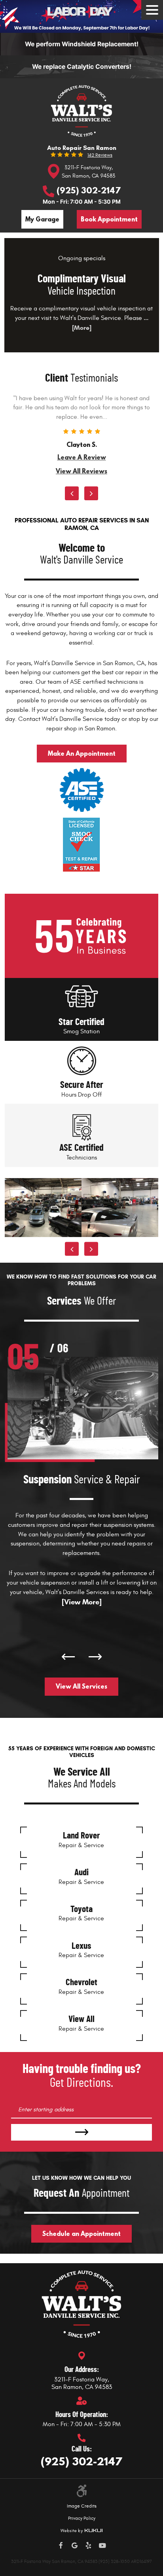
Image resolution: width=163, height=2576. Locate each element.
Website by (81, 2531)
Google (75, 2546)
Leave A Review (82, 457)
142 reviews (100, 155)
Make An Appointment (82, 753)
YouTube (102, 2546)
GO (81, 2132)
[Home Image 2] (43, 1208)
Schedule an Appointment (81, 2234)
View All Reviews (81, 471)
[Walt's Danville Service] (81, 111)
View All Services (81, 1686)
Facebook (61, 2546)
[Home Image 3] (120, 1208)
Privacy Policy (82, 2518)
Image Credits (82, 2506)
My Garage (42, 219)
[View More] (82, 1602)
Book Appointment (109, 219)
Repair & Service (81, 1840)
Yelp (88, 2546)
